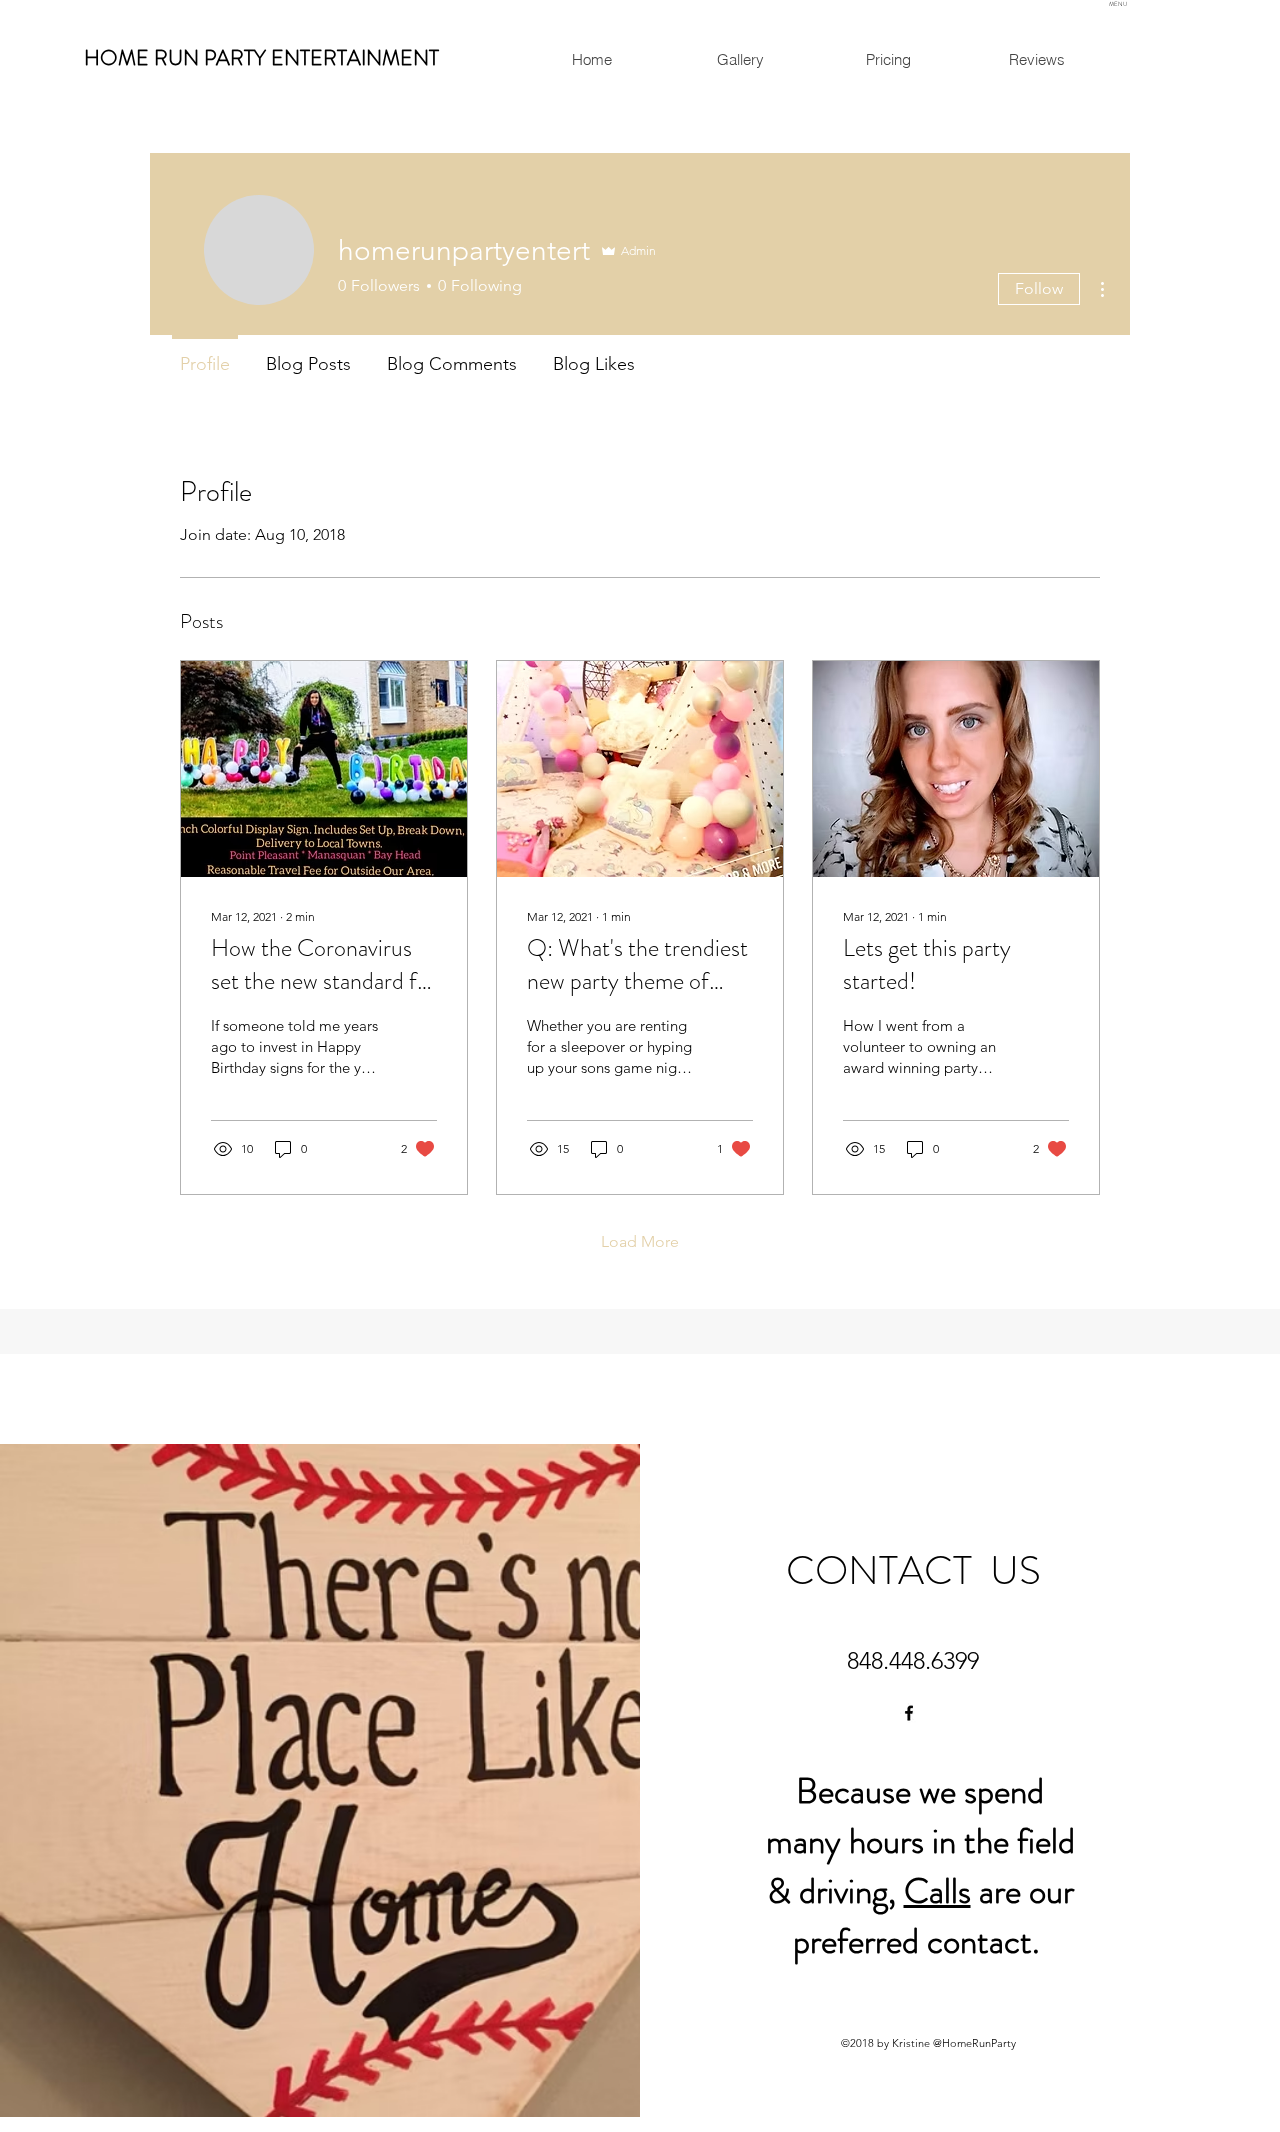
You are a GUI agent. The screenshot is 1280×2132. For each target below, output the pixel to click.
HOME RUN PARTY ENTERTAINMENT (261, 58)
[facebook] (909, 1713)
